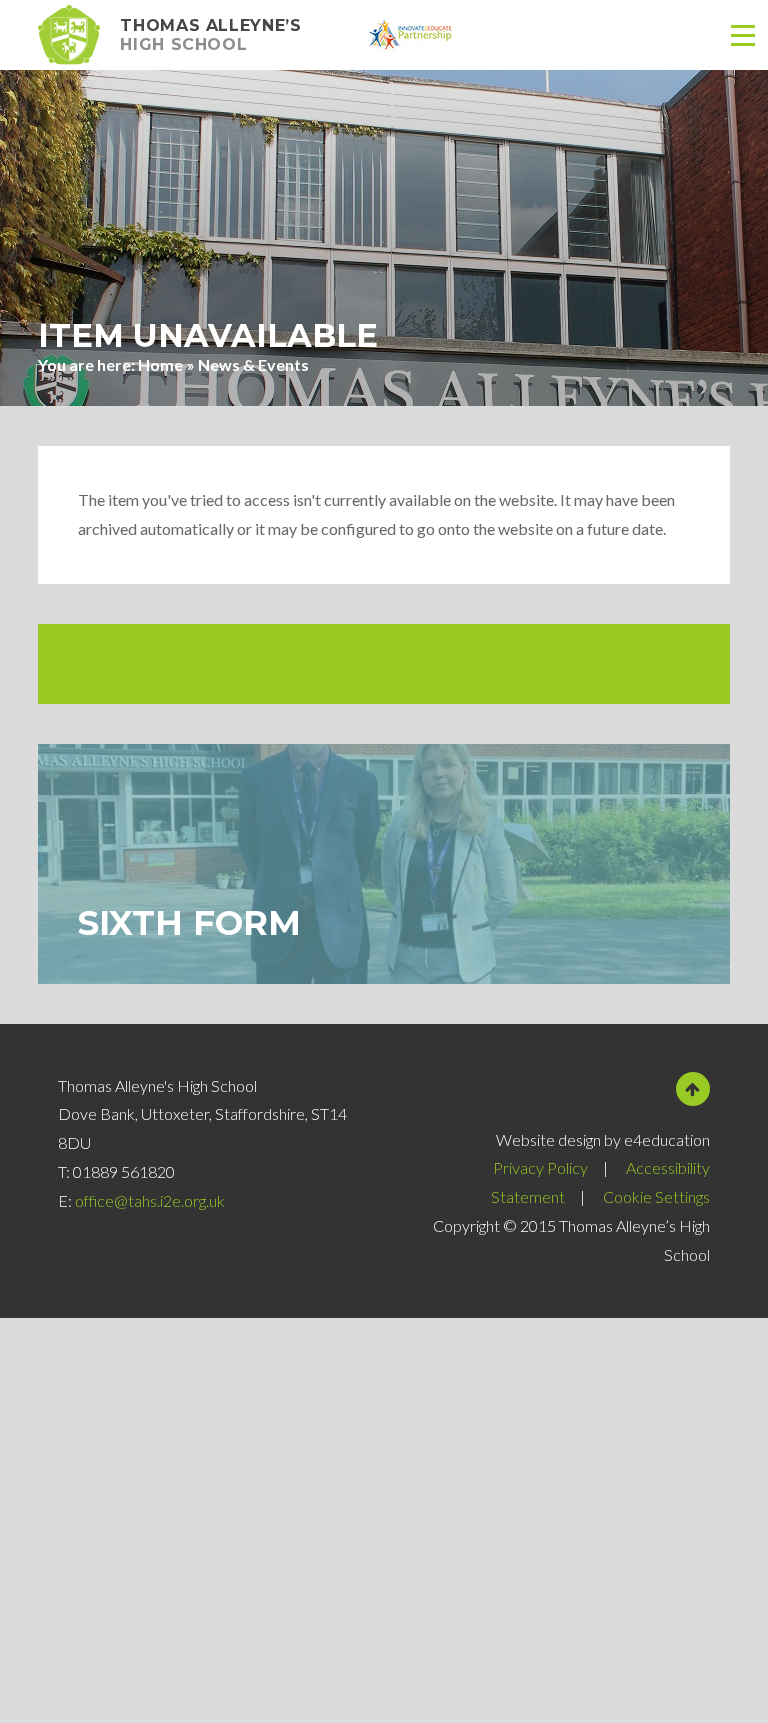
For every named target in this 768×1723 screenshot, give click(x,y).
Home (160, 364)
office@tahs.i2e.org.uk (150, 1200)
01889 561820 (124, 1171)
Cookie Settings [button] (656, 1196)
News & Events (253, 364)
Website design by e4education (603, 1139)
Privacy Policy (540, 1167)
